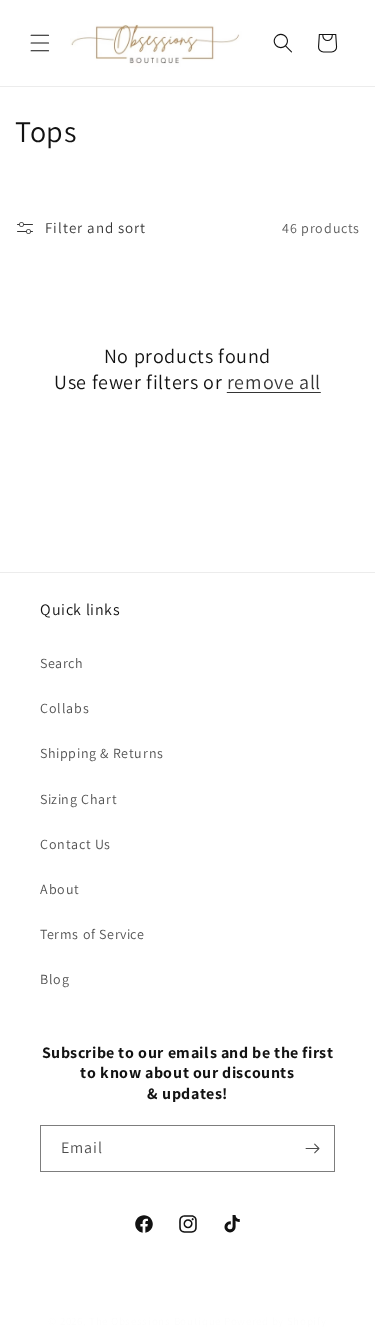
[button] (40, 43)
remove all (274, 382)
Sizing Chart (78, 799)
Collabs (64, 708)
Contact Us (75, 844)
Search (62, 663)
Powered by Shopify (275, 1321)
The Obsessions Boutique (155, 1321)
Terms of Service (92, 934)
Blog (54, 979)
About (60, 889)
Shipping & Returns (102, 753)
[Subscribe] (312, 1148)
